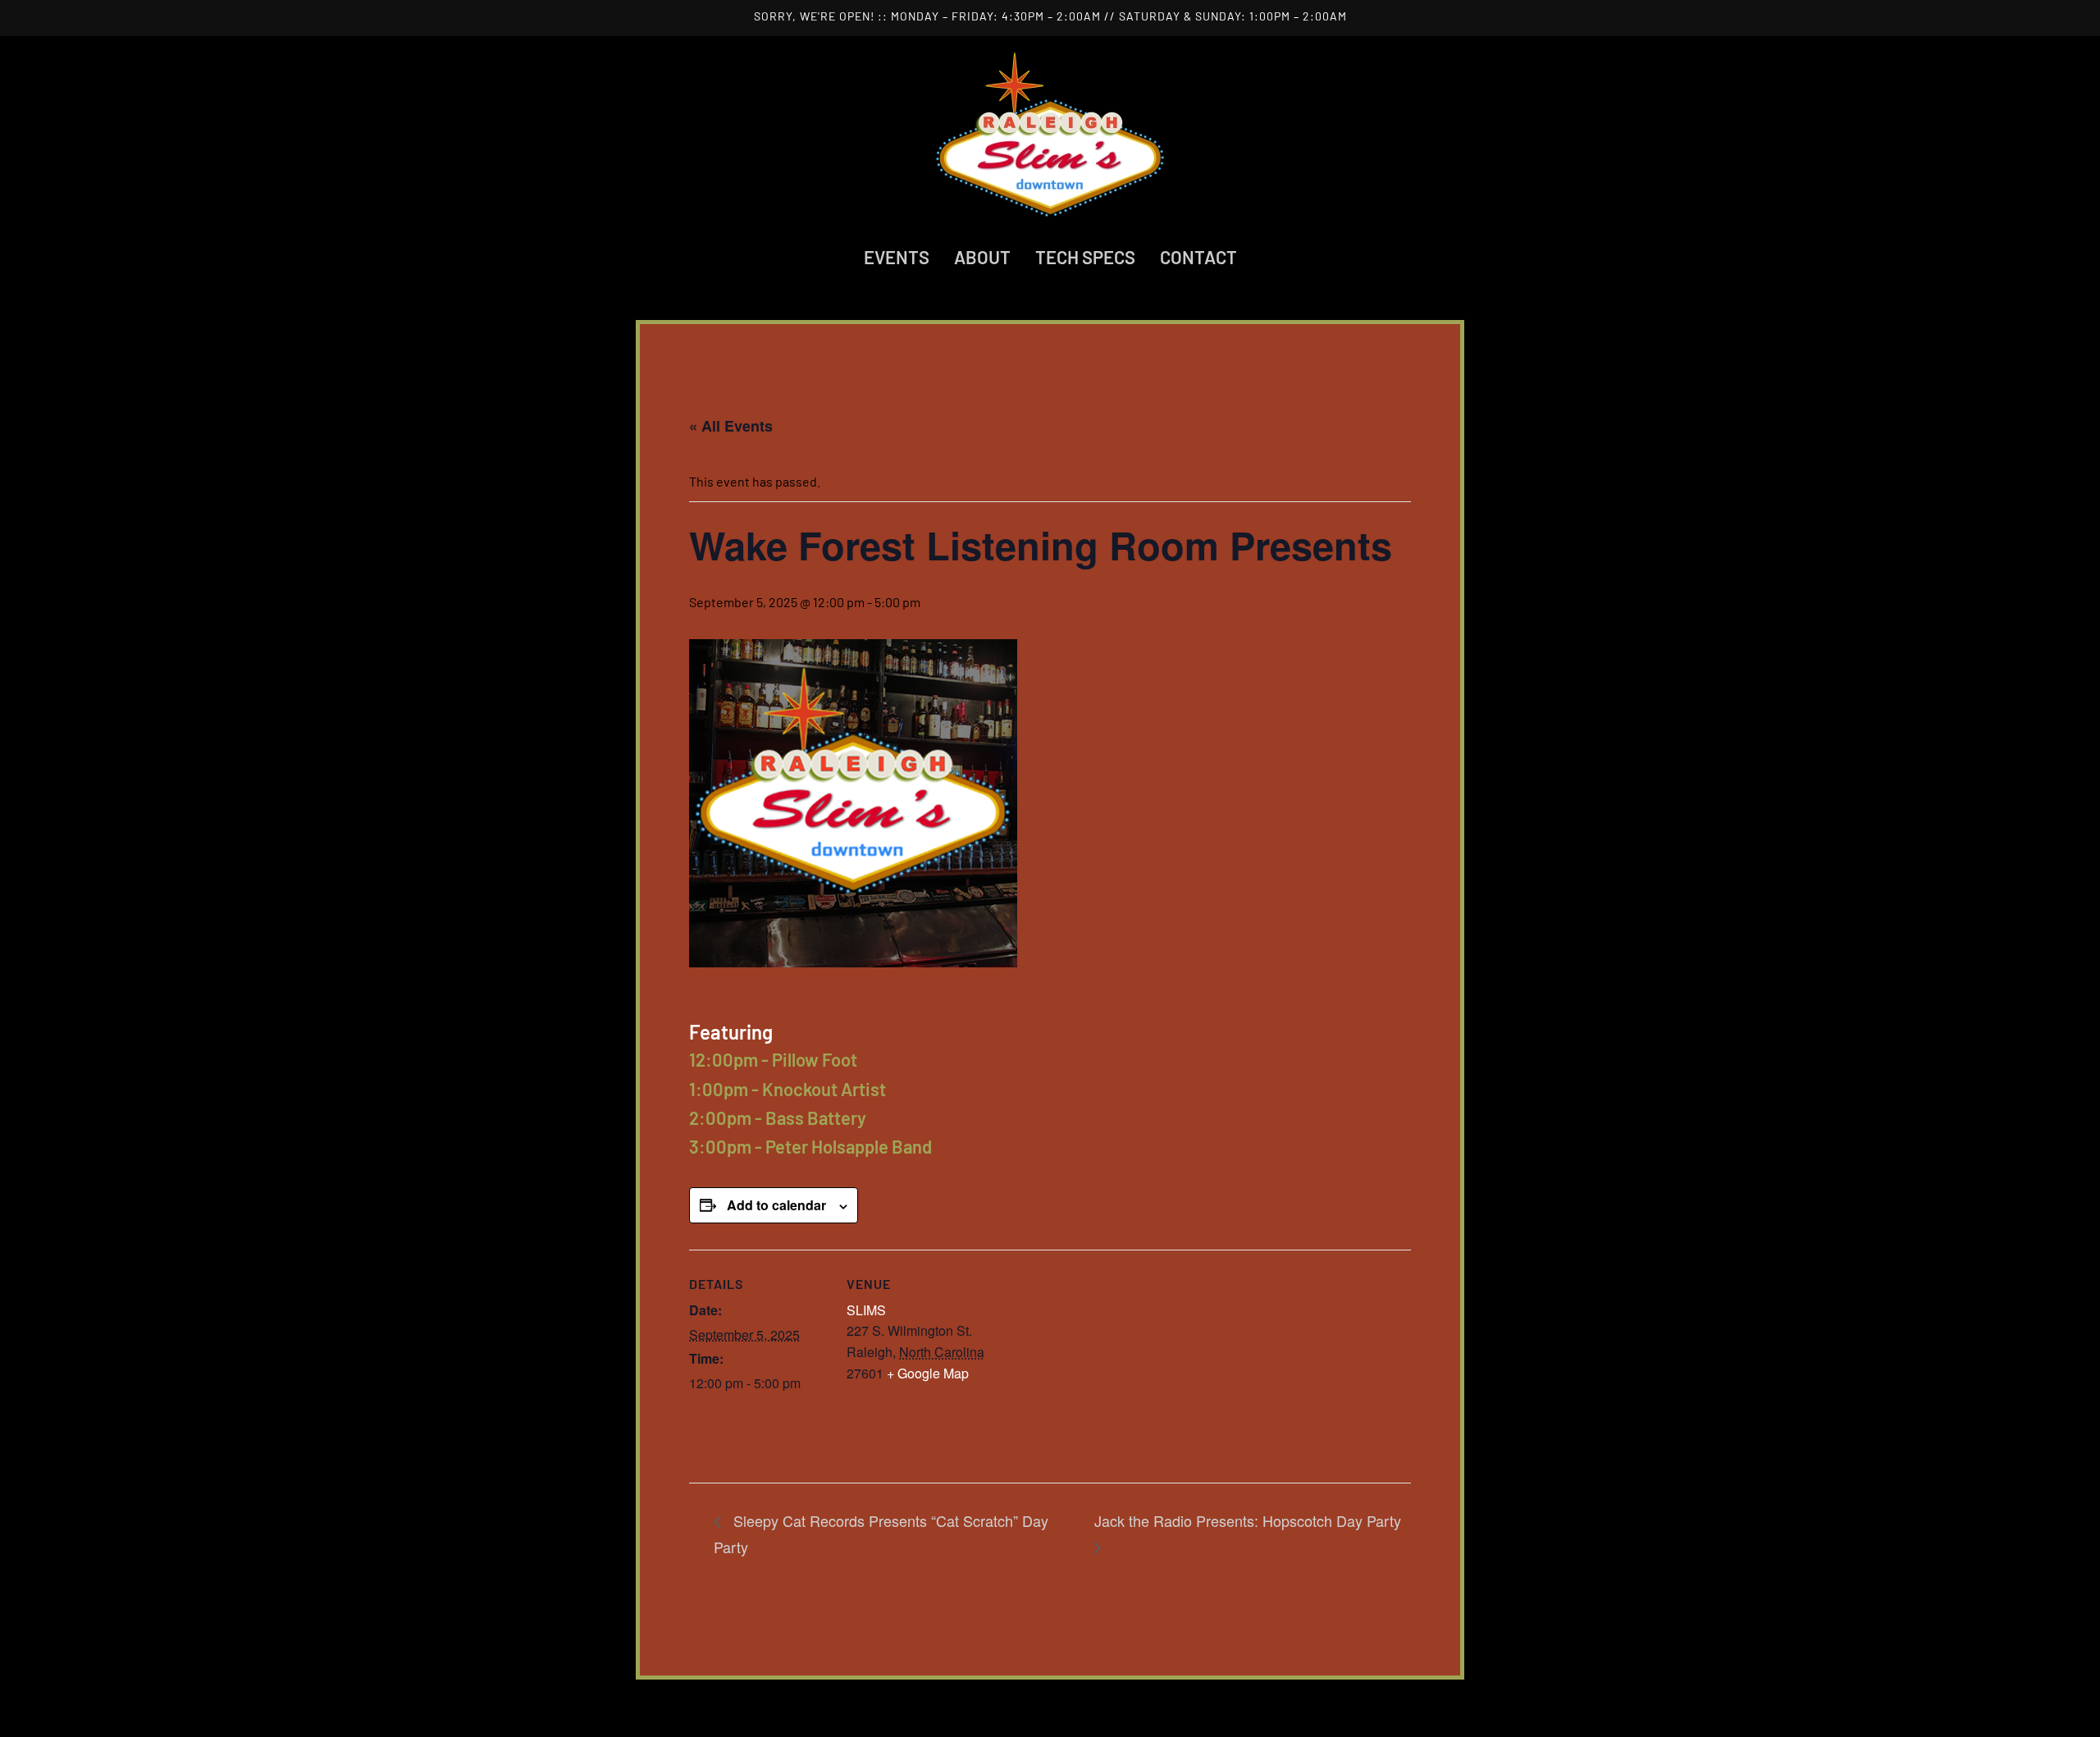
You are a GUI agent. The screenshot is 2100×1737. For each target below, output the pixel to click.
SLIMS (866, 1310)
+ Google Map (928, 1373)
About (982, 257)
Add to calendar (776, 1205)
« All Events (731, 426)
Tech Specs (1085, 257)
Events (897, 257)
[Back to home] (1050, 135)
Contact (1198, 257)
